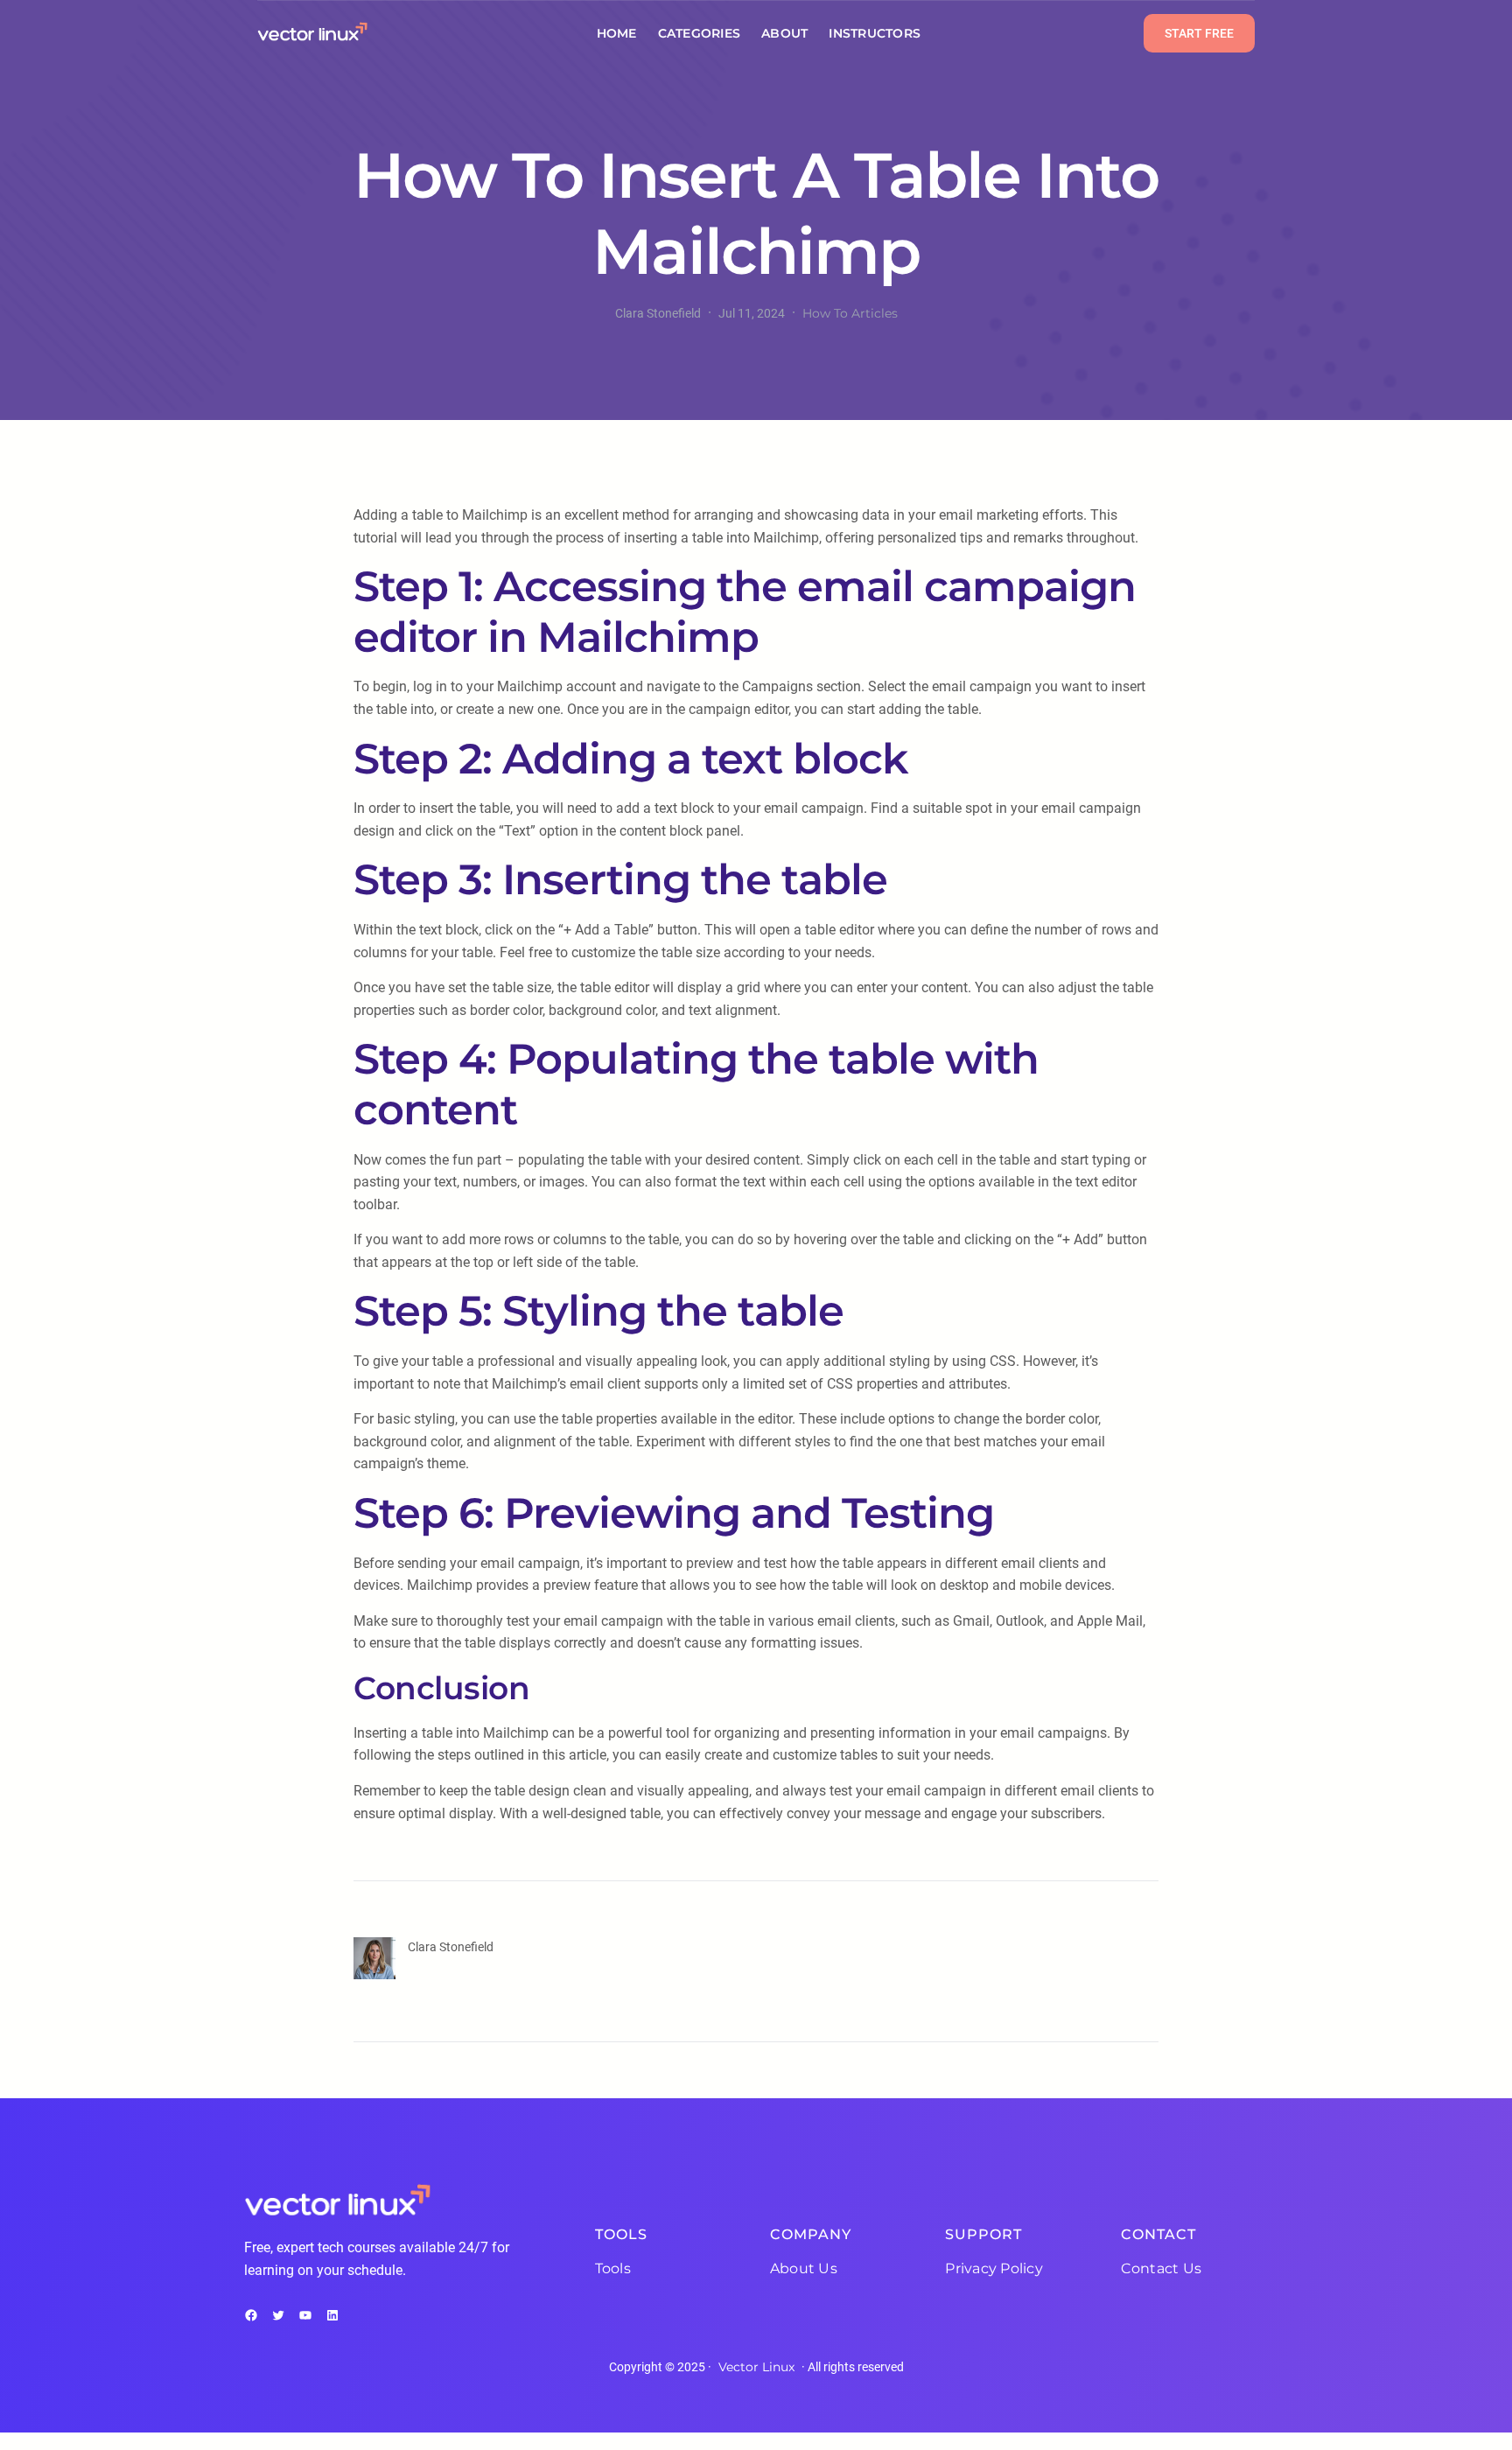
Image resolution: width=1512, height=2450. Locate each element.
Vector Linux (756, 2367)
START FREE (1199, 33)
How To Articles (850, 313)
